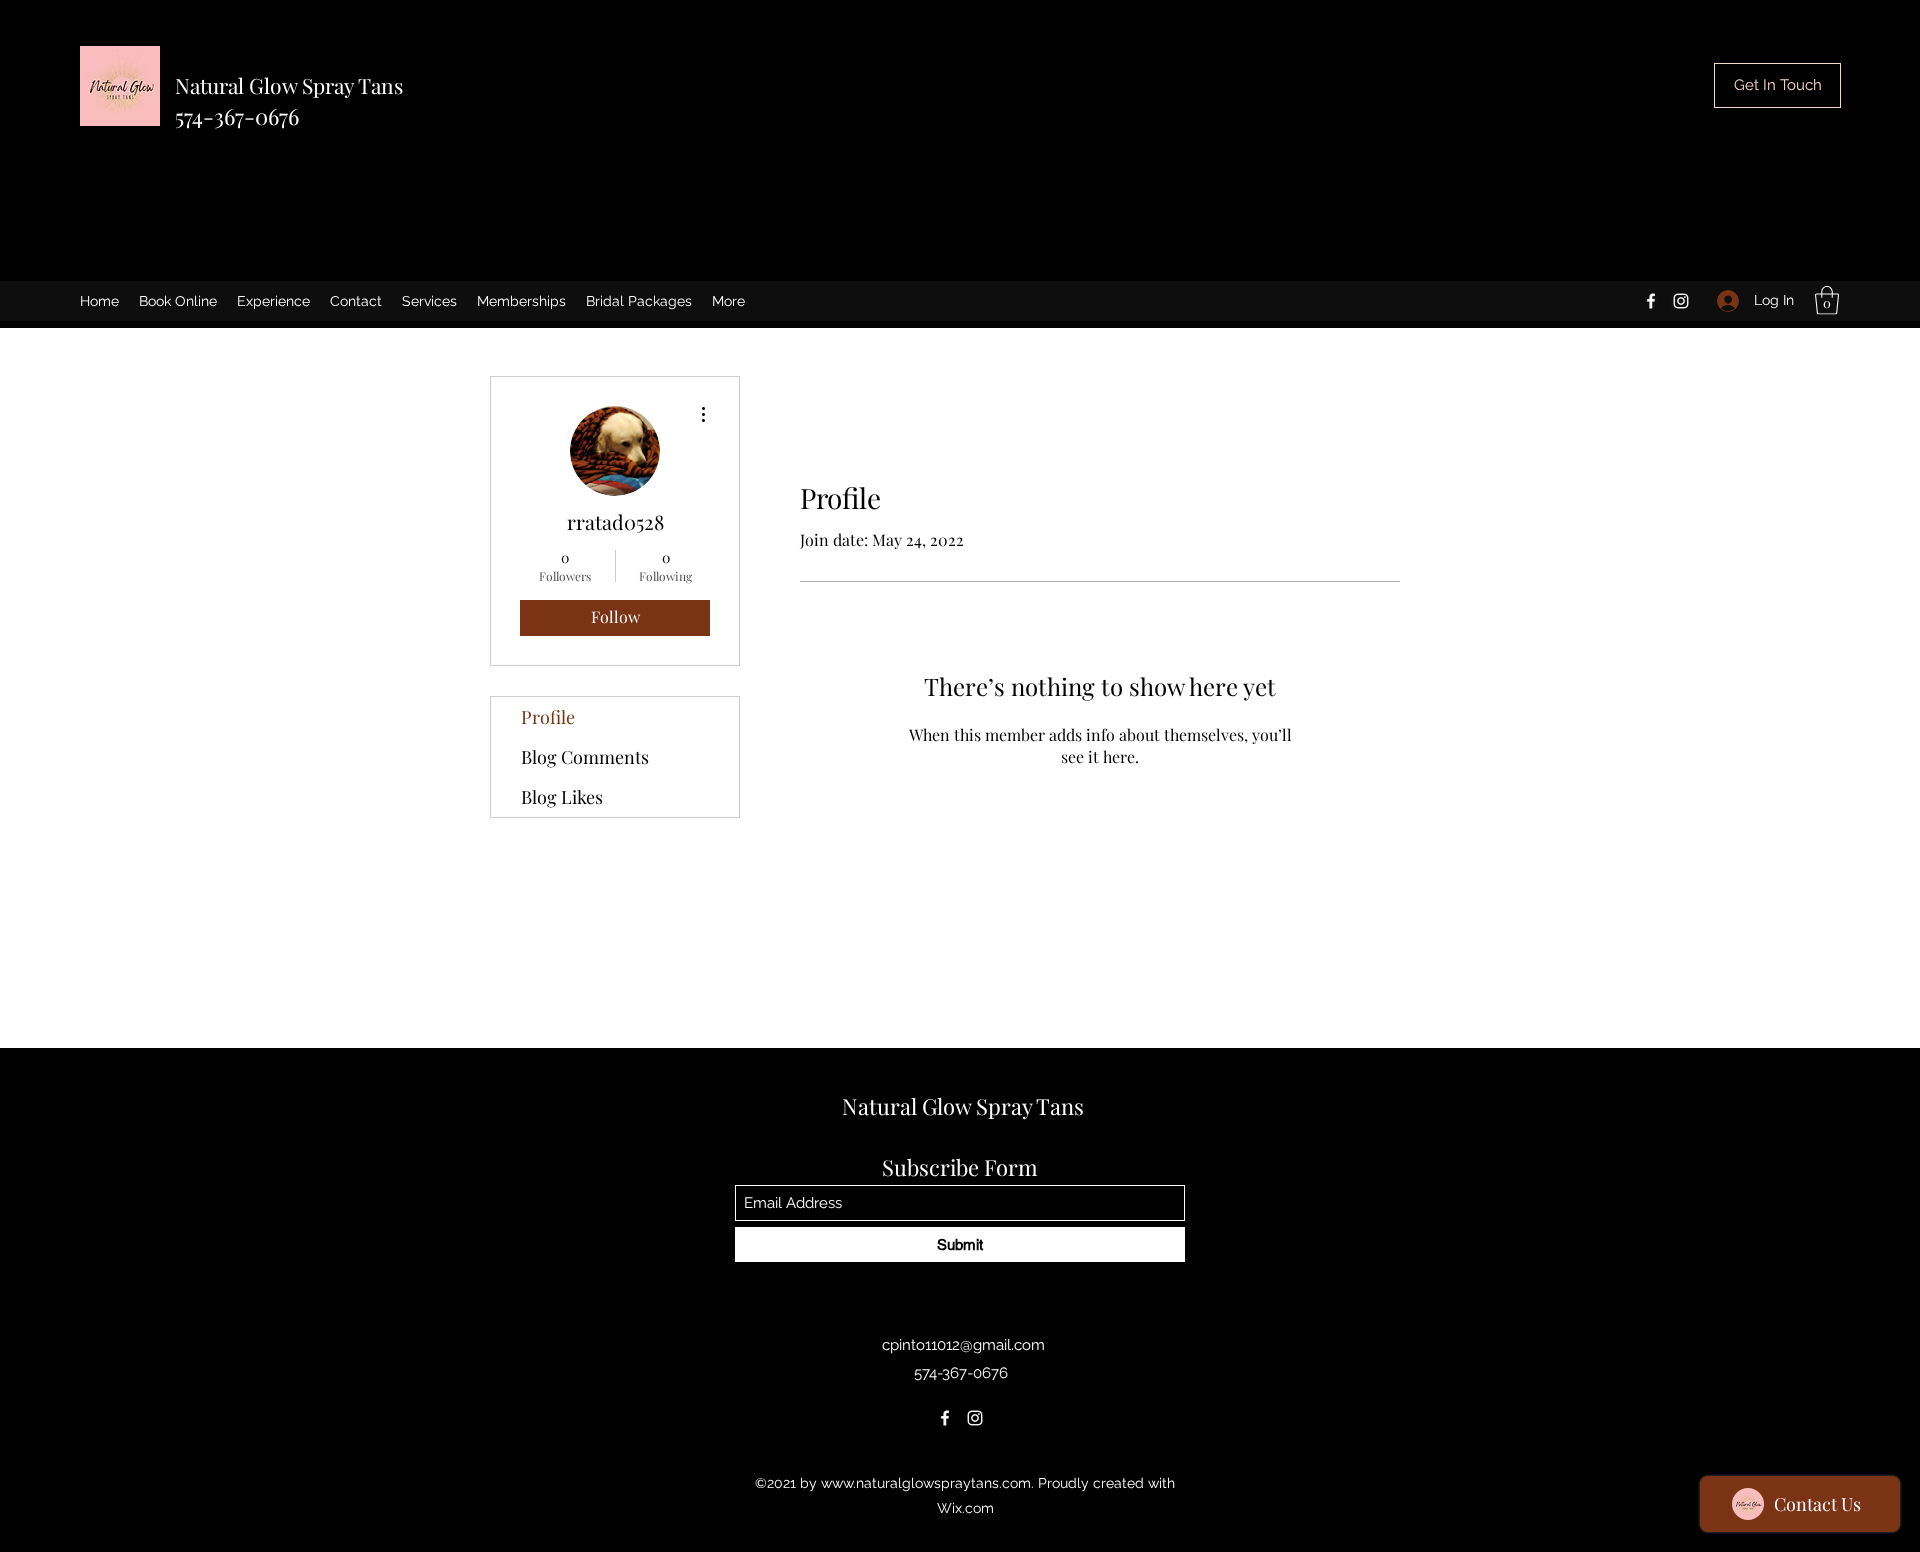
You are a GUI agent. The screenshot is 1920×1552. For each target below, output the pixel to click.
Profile (548, 717)
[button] (1827, 300)
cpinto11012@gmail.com (963, 1345)
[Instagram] (1681, 301)
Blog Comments (585, 757)
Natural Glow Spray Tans (289, 85)
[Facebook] (1651, 301)
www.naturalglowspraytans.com (926, 1483)
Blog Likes (562, 797)
